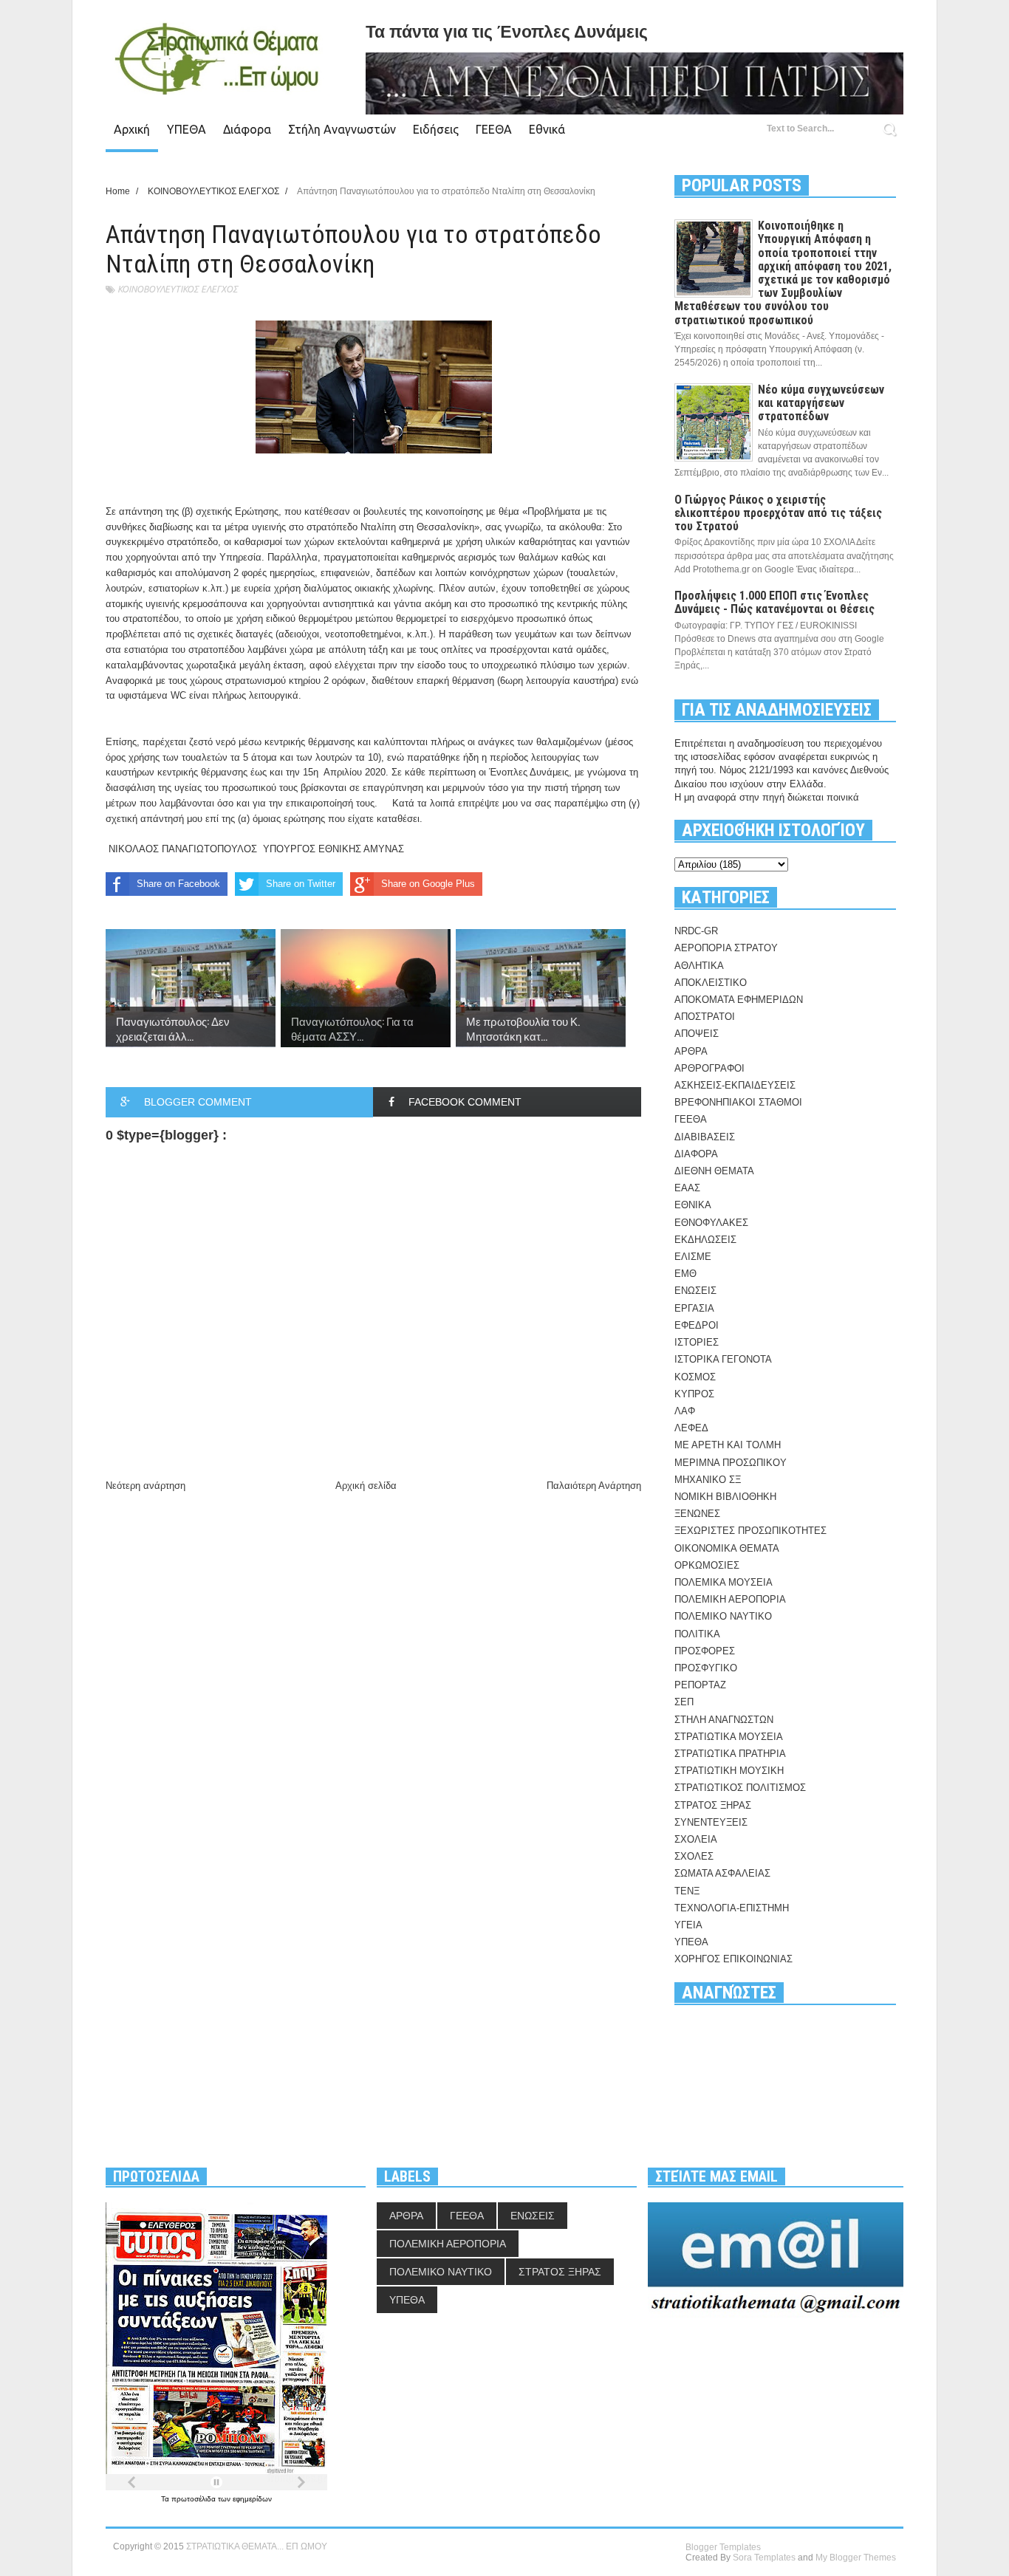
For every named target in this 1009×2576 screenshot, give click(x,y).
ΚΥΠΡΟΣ (694, 1394)
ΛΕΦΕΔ (691, 1428)
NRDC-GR (696, 931)
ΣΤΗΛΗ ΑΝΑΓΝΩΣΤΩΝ (724, 1720)
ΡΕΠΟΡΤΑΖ (700, 1685)
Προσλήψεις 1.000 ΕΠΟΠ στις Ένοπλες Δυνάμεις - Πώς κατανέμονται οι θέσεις (774, 602)
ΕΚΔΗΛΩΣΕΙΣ (705, 1240)
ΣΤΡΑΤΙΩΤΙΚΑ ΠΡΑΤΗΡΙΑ (730, 1754)
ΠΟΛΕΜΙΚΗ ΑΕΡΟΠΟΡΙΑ (730, 1599)
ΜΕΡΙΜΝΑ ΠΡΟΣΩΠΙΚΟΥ (731, 1463)
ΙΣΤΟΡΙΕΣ (697, 1342)
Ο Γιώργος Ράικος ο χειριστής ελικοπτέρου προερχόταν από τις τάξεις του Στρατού (778, 513)
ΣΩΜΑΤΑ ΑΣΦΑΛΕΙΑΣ (722, 1873)
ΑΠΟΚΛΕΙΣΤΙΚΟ (711, 983)
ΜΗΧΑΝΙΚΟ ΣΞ (708, 1480)
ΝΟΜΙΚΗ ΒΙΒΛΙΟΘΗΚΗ (725, 1497)
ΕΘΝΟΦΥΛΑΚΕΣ (711, 1223)
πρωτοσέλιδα (195, 2499)
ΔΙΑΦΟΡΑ (696, 1154)
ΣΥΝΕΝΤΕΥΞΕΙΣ (711, 1822)
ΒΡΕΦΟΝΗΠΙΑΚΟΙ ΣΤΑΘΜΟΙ (738, 1102)
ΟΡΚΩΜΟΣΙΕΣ (707, 1565)
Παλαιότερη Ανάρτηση (594, 1486)
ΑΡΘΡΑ (691, 1051)
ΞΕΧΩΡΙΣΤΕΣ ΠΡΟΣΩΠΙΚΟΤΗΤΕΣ (750, 1531)
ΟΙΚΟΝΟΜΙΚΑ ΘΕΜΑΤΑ (727, 1548)
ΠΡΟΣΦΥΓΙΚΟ (706, 1668)
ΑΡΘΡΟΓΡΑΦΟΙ (709, 1068)
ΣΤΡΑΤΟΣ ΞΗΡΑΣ (713, 1805)
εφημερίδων (252, 2499)
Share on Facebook (178, 884)
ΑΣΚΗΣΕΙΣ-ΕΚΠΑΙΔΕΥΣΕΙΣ (735, 1085)
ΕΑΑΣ (687, 1188)
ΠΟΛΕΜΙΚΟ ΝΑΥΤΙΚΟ (723, 1616)
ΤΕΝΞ (687, 1891)
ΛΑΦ (685, 1411)
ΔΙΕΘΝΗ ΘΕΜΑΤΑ (714, 1171)
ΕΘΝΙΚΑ (693, 1205)
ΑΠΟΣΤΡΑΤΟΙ (705, 1017)
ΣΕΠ (684, 1702)
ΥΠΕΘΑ (187, 129)
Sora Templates (764, 2558)
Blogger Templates (723, 2547)
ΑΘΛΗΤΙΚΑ (699, 966)
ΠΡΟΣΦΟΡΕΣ (705, 1651)
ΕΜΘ (685, 1274)
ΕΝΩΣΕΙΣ (695, 1291)
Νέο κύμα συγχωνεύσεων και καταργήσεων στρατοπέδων (821, 403)
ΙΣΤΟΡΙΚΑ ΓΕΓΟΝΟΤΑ (723, 1359)
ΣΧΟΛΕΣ (694, 1856)
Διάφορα (247, 129)
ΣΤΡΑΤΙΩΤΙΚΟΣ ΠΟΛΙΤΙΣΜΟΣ (740, 1788)
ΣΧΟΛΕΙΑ (696, 1839)
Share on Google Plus (428, 884)
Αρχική (132, 129)
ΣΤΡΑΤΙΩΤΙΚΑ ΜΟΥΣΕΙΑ (729, 1737)
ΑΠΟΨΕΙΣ (697, 1034)
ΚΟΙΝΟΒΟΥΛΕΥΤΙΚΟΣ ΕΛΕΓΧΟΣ (178, 289)
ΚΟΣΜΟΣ (695, 1377)
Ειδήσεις (436, 129)
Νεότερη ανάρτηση (146, 1486)
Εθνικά (547, 129)
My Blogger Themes (856, 2558)
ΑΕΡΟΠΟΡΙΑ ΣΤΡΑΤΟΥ (726, 948)
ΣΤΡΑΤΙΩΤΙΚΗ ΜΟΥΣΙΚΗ (729, 1771)
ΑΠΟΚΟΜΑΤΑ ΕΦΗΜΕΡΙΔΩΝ (739, 1000)
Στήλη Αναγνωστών (342, 129)
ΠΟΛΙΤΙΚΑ (697, 1634)
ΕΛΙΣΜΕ (693, 1257)
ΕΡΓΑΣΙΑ (694, 1308)
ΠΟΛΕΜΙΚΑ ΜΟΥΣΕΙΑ (724, 1582)
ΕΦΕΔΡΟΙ (697, 1325)
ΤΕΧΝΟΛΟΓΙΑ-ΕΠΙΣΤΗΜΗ (732, 1908)
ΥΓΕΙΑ (688, 1925)
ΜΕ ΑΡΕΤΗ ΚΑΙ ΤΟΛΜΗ (728, 1445)
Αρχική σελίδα (366, 1486)
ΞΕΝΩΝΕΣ (697, 1514)
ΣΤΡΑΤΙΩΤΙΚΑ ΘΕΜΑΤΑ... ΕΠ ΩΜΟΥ (257, 2546)
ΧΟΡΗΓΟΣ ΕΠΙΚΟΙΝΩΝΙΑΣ (733, 1959)
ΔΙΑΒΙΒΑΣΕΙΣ (705, 1137)
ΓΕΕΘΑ (494, 129)
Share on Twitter (301, 884)
